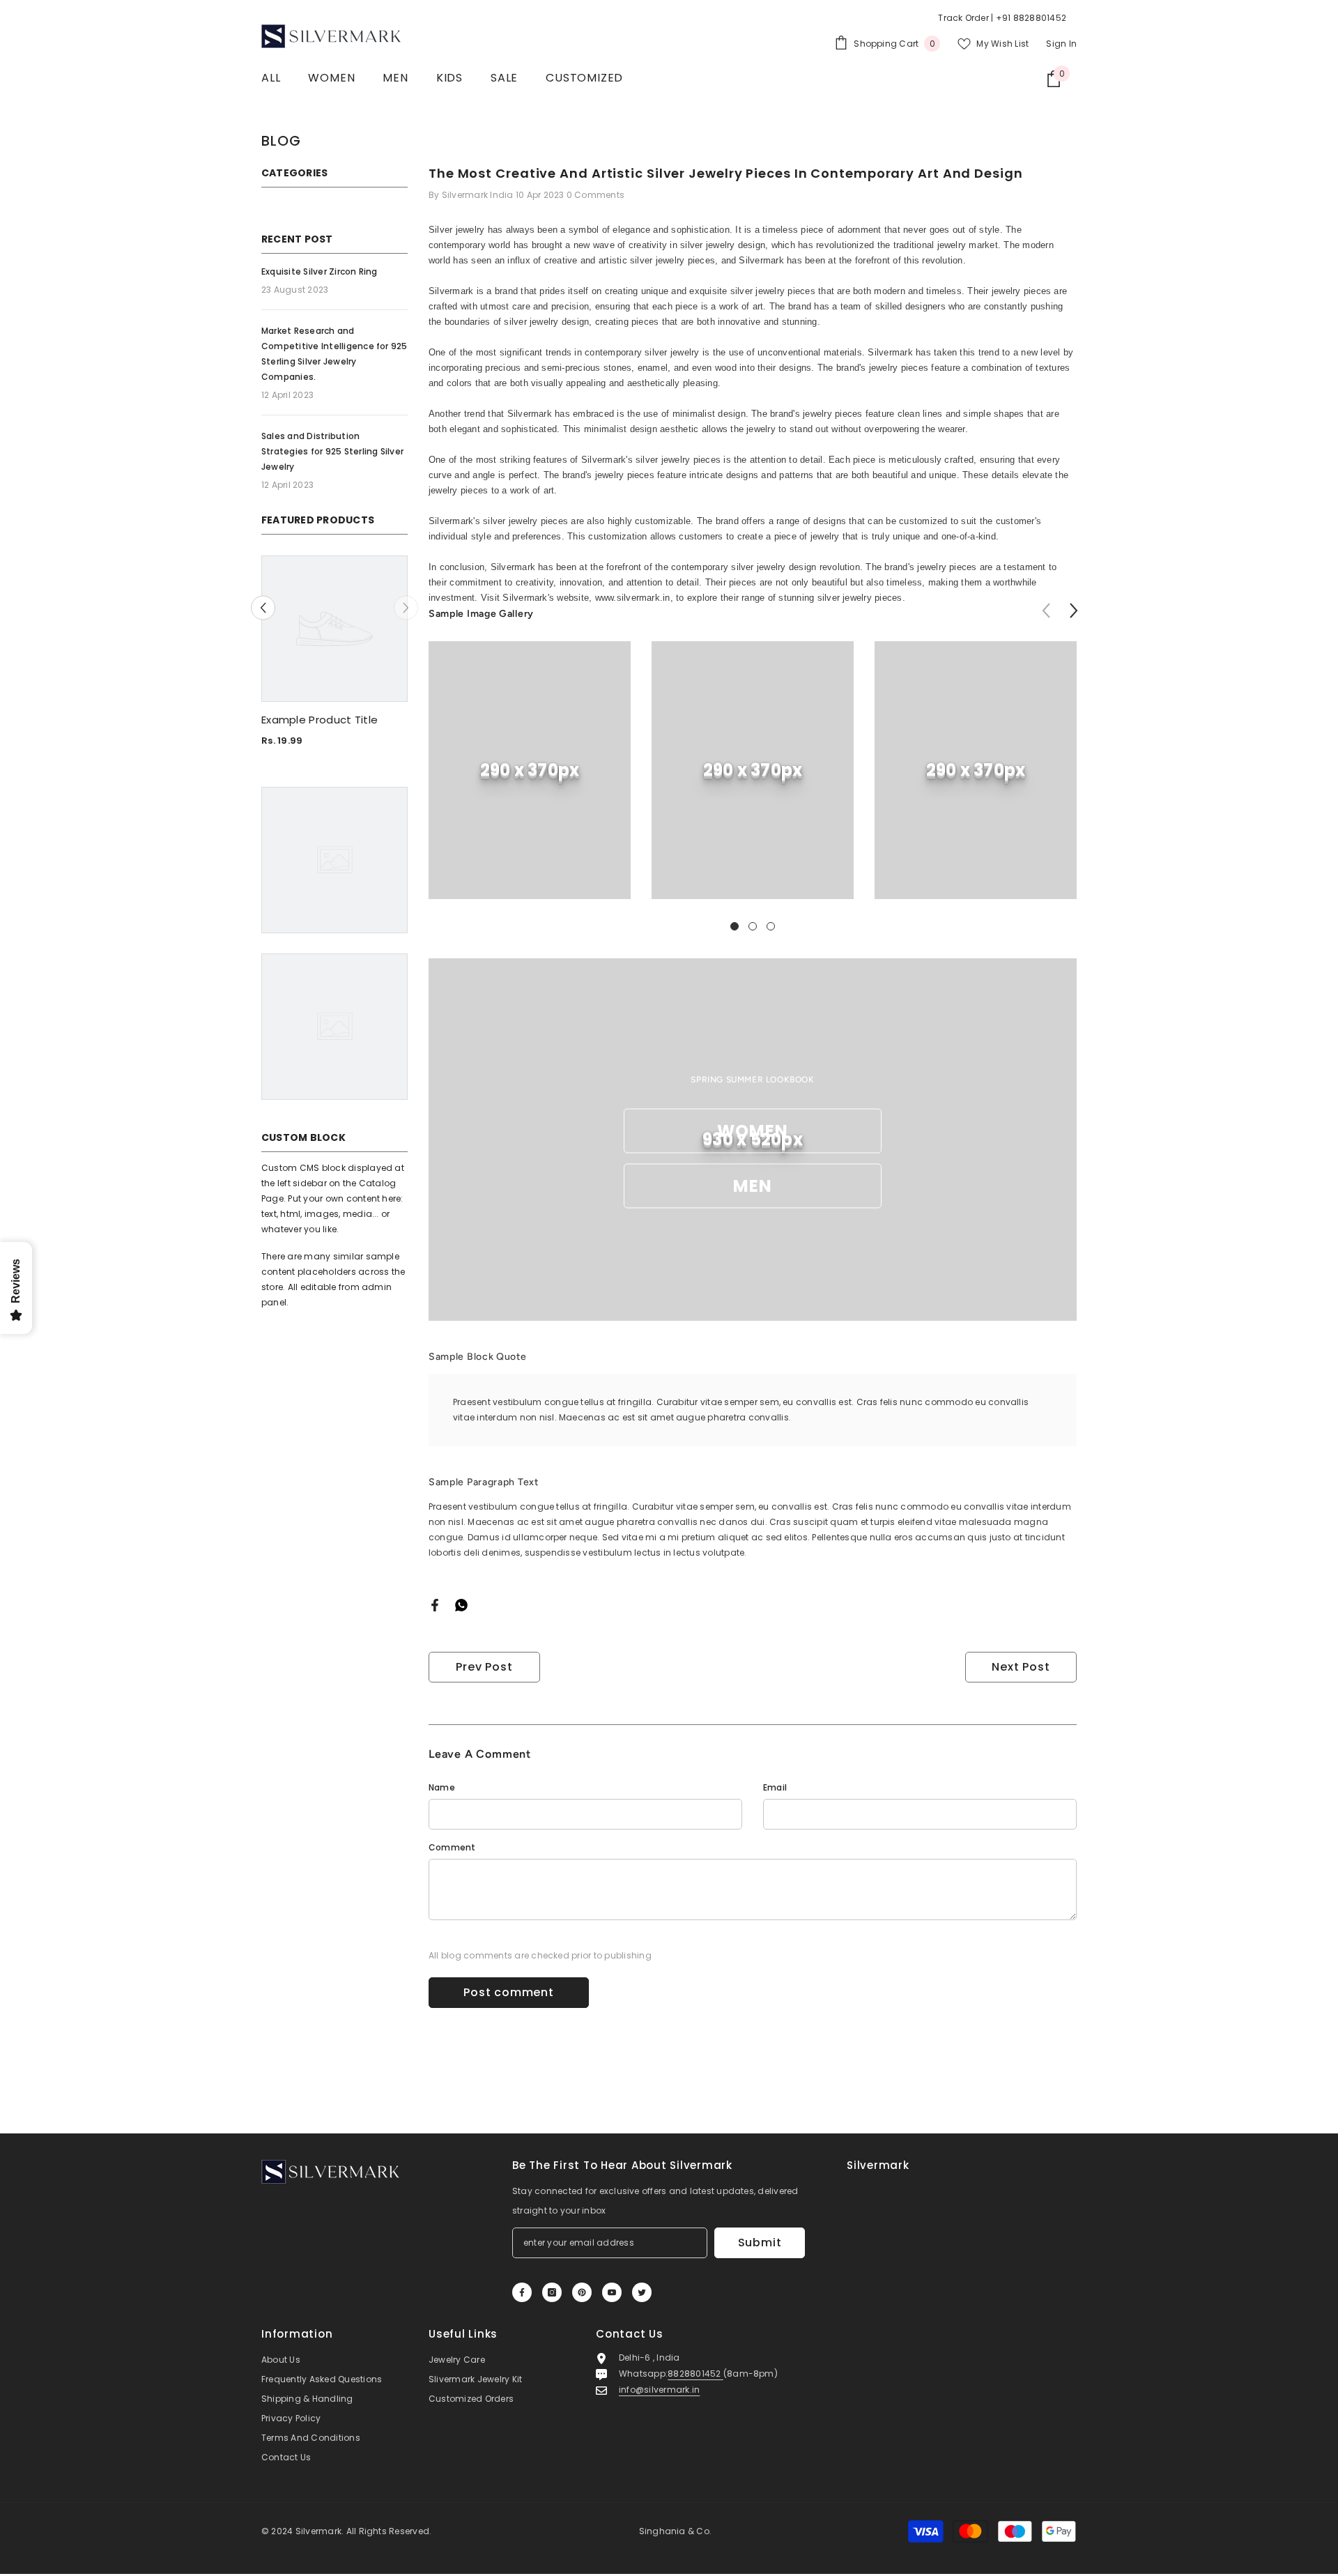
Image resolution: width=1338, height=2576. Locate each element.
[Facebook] (435, 1604)
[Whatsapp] (461, 1604)
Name (442, 1787)
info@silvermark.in (659, 2390)
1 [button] (735, 926)
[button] (263, 608)
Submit (760, 2242)
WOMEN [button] (753, 1131)
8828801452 (695, 2374)
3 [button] (771, 926)
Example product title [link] (320, 720)
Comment (452, 1847)
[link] (530, 770)
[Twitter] (642, 2292)
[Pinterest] (582, 2292)
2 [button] (753, 926)
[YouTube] (612, 2292)
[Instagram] (552, 2292)
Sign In (1061, 44)
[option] (334, 657)
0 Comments (595, 195)
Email (775, 1787)
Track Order (963, 18)
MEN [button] (753, 1186)
